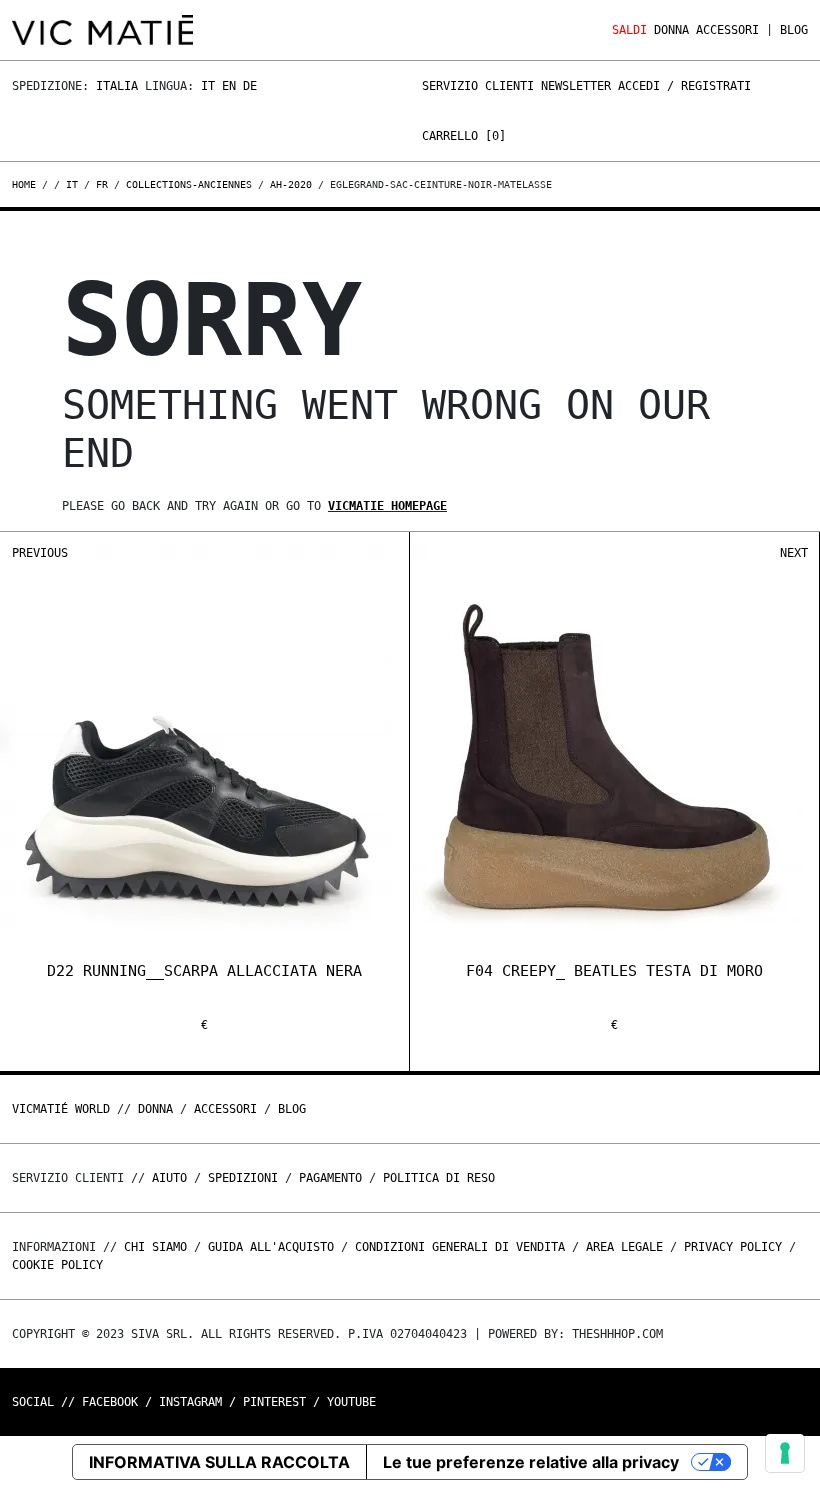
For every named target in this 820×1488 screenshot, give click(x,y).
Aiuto (169, 1178)
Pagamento (330, 1178)
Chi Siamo (155, 1247)
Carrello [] (464, 136)
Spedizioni (243, 1178)
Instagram (190, 1402)
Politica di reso (439, 1178)
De (250, 86)
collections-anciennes (189, 184)
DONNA (671, 30)
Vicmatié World (61, 1109)
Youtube (351, 1402)
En (229, 86)
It (208, 86)
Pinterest (274, 1402)
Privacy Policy (733, 1247)
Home (27, 184)
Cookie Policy (57, 1265)
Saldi (629, 30)
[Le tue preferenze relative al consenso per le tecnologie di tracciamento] (785, 1453)
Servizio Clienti (478, 86)
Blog (794, 30)
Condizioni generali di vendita (460, 1247)
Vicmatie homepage (387, 506)
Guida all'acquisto (271, 1247)
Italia (117, 86)
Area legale (624, 1247)
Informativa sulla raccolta (219, 1462)
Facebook (110, 1402)
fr (102, 184)
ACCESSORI (727, 30)
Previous (40, 553)
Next (794, 553)
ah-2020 (291, 184)
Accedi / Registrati (684, 86)
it (72, 184)
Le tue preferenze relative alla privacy (531, 1462)
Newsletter (576, 86)
